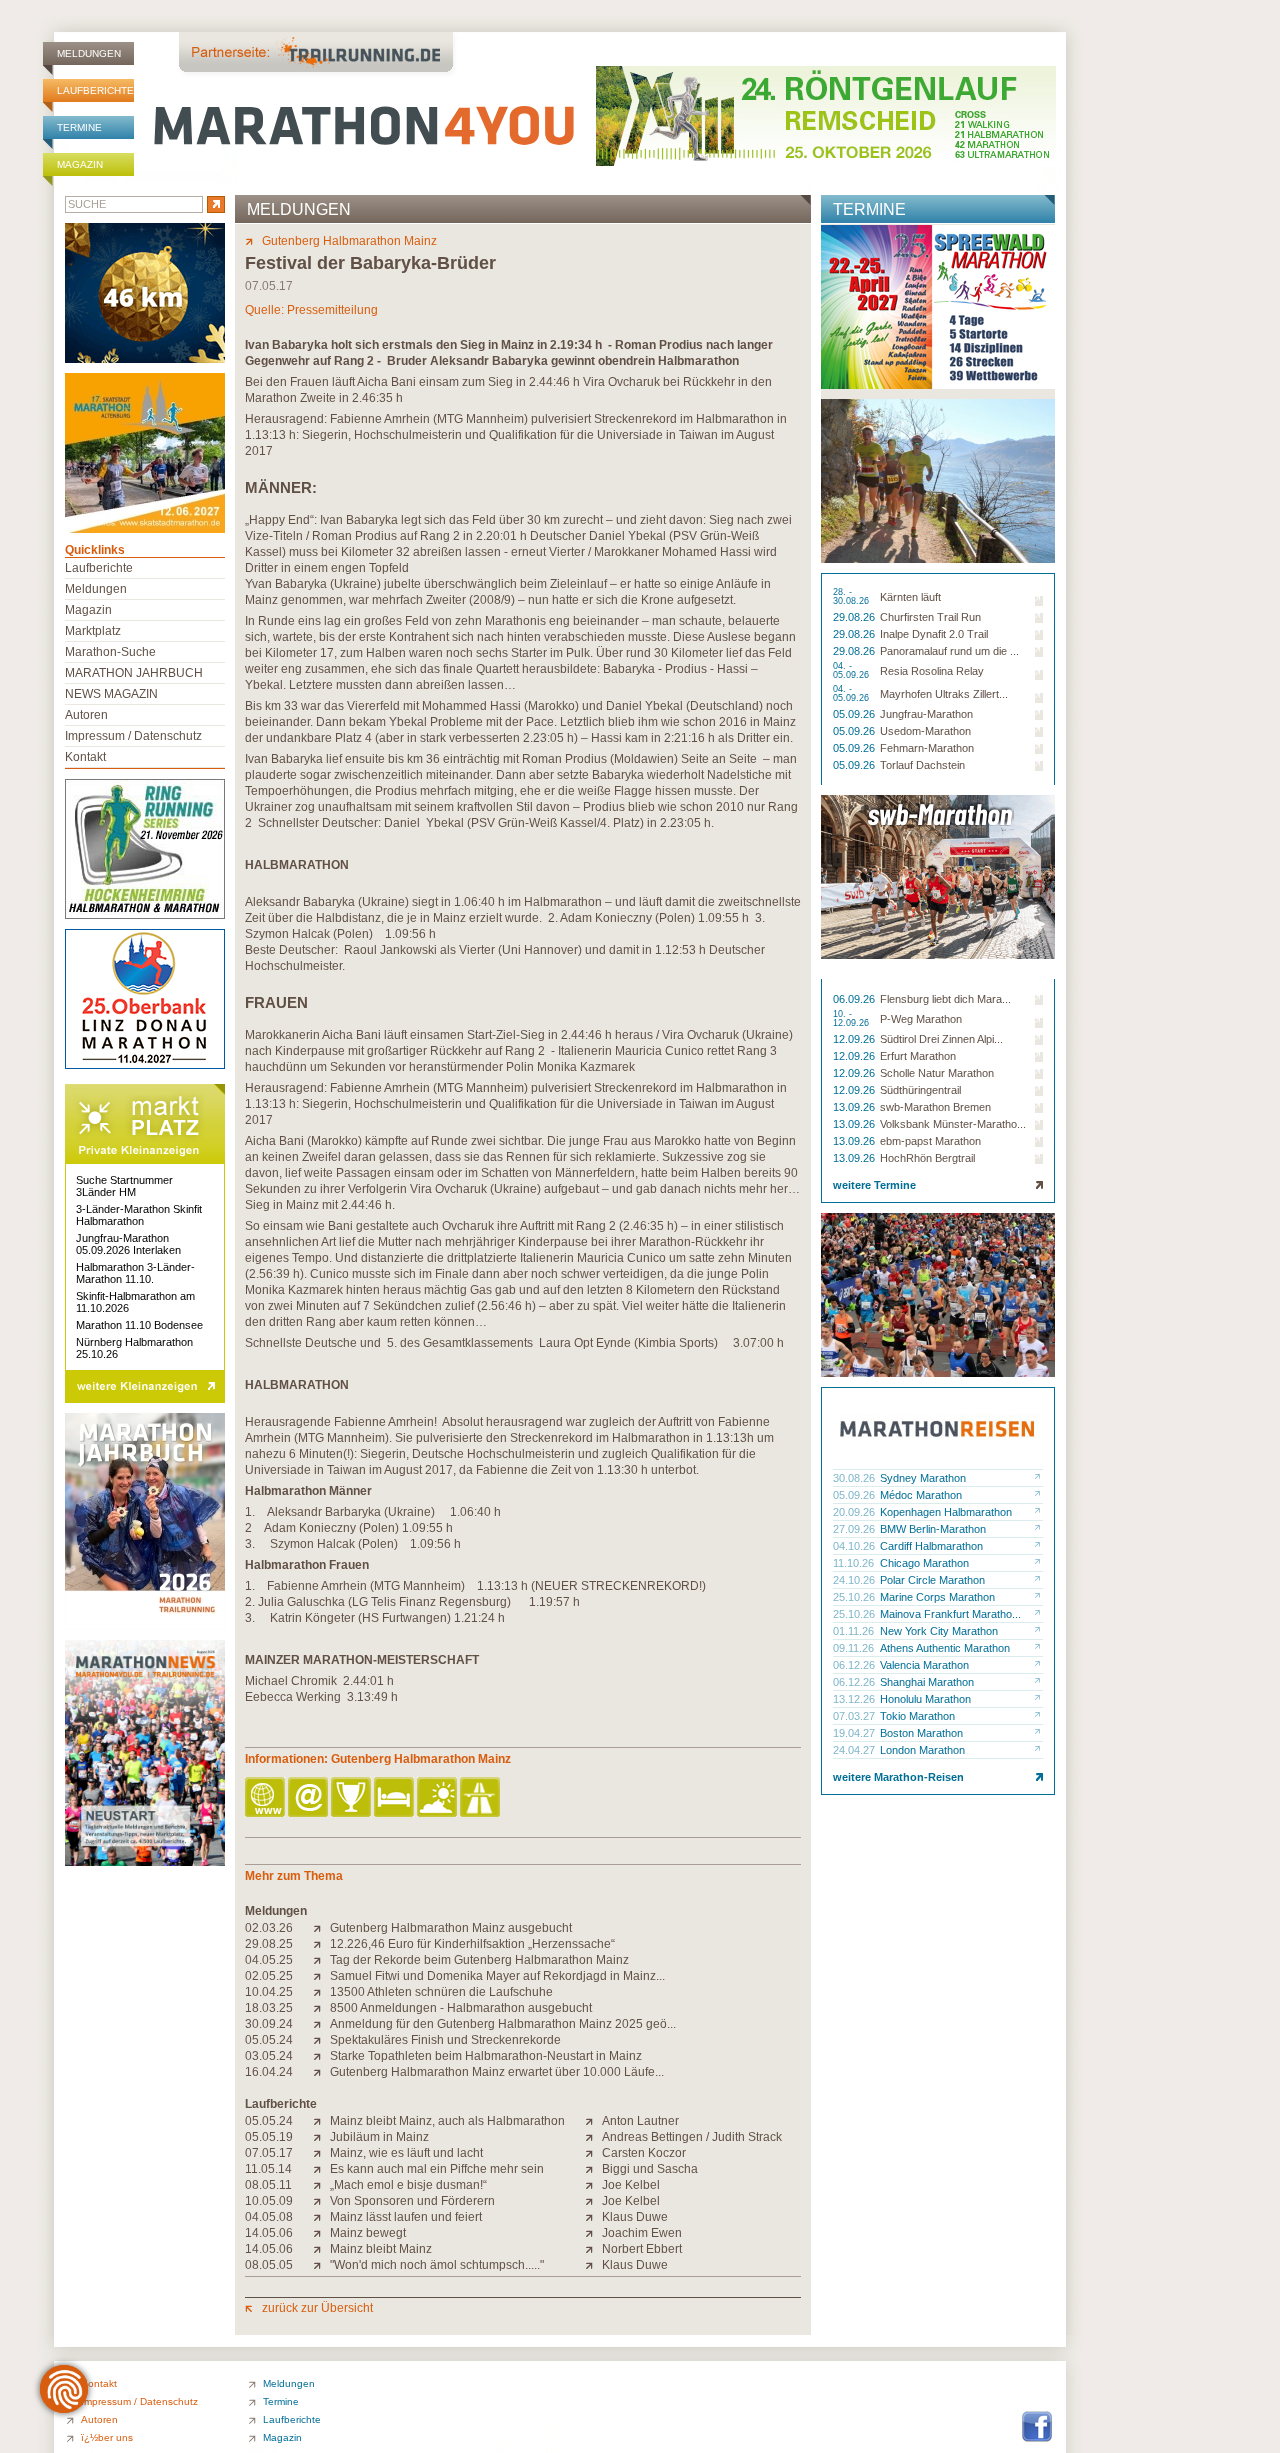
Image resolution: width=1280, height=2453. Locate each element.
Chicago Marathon (924, 1563)
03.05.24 (269, 2056)
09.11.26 (855, 1648)
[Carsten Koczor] (593, 2153)
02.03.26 (269, 1928)
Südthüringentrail (920, 1090)
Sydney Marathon (923, 1478)
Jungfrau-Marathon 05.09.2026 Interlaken (128, 1244)
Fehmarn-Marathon (927, 748)
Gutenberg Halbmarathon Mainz (349, 241)
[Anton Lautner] (593, 2121)
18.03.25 (269, 2008)
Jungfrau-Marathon (926, 714)
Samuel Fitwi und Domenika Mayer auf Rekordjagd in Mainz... (497, 1976)
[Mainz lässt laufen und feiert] (321, 2217)
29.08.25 (269, 1944)
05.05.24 (269, 2040)
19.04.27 (855, 1733)
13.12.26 (855, 1699)
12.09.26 (855, 1039)
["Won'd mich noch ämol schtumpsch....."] (321, 2265)
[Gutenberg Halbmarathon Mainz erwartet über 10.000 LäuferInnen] (321, 2072)
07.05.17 (269, 2153)
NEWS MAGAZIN (111, 694)
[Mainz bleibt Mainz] (321, 2249)
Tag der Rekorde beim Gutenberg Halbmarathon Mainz (479, 1960)
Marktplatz (93, 631)
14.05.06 (269, 2233)
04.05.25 (269, 1960)
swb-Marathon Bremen (935, 1107)
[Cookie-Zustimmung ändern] (64, 2389)
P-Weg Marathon (921, 1019)
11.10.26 (855, 1563)
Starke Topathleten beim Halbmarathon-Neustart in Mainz (486, 2056)
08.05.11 (268, 2185)
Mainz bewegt (368, 2233)
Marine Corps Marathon (937, 1597)
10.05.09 (269, 2201)
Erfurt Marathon (918, 1056)
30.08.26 (855, 1478)
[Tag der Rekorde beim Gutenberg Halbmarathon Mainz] (321, 1960)
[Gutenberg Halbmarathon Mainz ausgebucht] (321, 1928)
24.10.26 (855, 1580)
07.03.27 (855, 1716)
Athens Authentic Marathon (945, 1648)
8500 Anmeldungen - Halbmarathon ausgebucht (461, 2008)
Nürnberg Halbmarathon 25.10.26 (134, 1348)
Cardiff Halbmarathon (931, 1546)
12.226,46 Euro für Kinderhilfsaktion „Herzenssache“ (472, 1944)
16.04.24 (269, 2072)
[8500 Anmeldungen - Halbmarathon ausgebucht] (321, 2008)
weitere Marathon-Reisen (898, 1777)
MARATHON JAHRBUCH (134, 673)
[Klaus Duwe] (593, 2217)
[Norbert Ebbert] (593, 2249)
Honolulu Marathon (925, 1699)
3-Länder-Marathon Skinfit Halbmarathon (139, 1215)
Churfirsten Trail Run (930, 617)
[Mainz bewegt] (321, 2233)
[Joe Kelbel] (593, 2185)
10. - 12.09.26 (852, 1019)
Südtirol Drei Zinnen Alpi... (941, 1039)
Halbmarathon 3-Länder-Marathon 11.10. (135, 1273)
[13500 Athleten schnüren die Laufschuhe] (321, 1992)
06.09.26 (855, 999)
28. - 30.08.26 (852, 597)
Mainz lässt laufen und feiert (406, 2217)
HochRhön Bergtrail (927, 1158)
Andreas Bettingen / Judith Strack (692, 2137)
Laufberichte (95, 90)
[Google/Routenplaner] (481, 1798)
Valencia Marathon (924, 1665)
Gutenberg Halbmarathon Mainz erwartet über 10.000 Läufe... (497, 2072)
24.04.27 (855, 1750)
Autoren (86, 715)
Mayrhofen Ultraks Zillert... (944, 694)
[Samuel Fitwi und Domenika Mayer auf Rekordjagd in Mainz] (321, 1976)
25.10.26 (855, 1597)
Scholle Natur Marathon (937, 1073)
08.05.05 (269, 2265)
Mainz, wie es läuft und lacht (406, 2153)
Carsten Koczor (644, 2153)
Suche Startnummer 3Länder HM (124, 1186)
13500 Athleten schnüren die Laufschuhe (441, 1992)
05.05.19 (269, 2137)
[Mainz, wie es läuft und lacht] (321, 2153)
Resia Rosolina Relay (932, 671)
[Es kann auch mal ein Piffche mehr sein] (321, 2169)
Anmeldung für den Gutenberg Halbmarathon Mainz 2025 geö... (503, 2024)
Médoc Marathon (921, 1495)
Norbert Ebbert (642, 2249)
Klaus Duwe (635, 2217)
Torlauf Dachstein (922, 765)
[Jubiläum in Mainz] (321, 2137)
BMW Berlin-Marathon (933, 1529)
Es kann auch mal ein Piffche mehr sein (437, 2169)
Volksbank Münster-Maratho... (953, 1124)
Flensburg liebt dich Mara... (945, 999)
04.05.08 (269, 2217)
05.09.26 (855, 714)
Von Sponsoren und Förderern (412, 2201)
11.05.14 (268, 2169)
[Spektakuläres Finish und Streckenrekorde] (321, 2040)
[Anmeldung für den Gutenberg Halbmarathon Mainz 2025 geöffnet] (321, 2024)
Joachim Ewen (642, 2233)
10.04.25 (269, 1992)
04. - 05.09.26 (852, 671)
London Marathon (922, 1750)
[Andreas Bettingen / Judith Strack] (593, 2137)
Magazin (80, 164)
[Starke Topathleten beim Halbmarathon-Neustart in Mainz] (321, 2056)
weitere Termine (874, 1185)
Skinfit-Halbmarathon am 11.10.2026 (135, 1302)
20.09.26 (855, 1512)
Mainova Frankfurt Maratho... (950, 1614)
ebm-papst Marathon (930, 1141)
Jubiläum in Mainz (379, 2137)
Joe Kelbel (631, 2185)
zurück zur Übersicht (317, 2308)
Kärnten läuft (910, 597)
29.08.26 (855, 617)
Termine (79, 127)
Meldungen (89, 53)
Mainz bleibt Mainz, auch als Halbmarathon (447, 2121)
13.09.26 (855, 1107)
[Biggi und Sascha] (593, 2169)
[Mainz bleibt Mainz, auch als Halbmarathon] (321, 2121)
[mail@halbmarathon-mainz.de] (309, 1798)
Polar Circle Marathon (932, 1580)
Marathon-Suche (110, 652)
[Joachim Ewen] (593, 2233)
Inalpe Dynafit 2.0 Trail (934, 634)
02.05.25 (269, 1976)
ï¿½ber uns (107, 2437)
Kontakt (85, 757)
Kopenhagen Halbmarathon (946, 1512)
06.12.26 (855, 1665)
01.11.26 (855, 1631)
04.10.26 (855, 1546)
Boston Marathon (921, 1733)
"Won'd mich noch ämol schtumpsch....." (437, 2265)
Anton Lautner (640, 2121)
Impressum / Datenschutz (133, 736)
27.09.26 (855, 1529)
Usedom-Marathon (925, 731)
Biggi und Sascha (650, 2169)
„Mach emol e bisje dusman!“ (408, 2185)
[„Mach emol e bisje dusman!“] (321, 2185)
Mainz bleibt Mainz (381, 2249)
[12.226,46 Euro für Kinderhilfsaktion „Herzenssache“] (321, 1944)
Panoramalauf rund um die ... (949, 651)
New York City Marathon (939, 1631)
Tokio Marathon (917, 1716)
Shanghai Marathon (927, 1682)
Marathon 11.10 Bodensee (139, 1325)
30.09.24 (269, 2024)
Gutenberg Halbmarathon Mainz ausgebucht (451, 1928)
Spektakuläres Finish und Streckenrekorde (445, 2040)
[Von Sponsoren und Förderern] (321, 2201)
